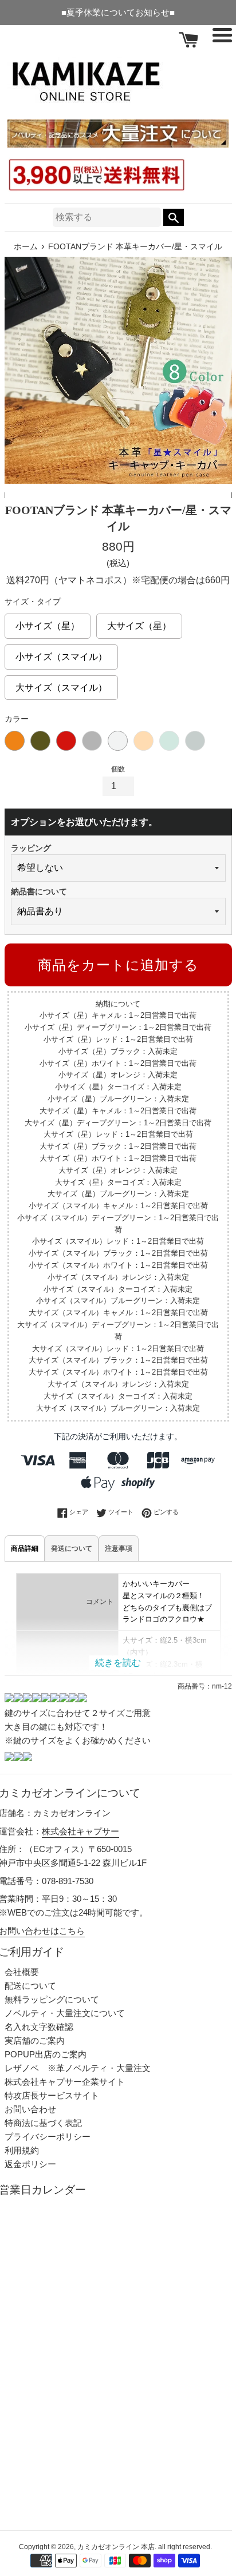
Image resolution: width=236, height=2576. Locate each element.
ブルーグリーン (195, 741)
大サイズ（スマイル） (61, 684)
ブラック (92, 741)
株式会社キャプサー (80, 1831)
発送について (72, 1548)
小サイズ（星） (48, 622)
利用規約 (22, 2150)
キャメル (15, 741)
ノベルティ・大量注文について (65, 2013)
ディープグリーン (40, 741)
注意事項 (119, 1548)
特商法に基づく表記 (43, 2123)
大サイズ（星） (139, 622)
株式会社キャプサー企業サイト (65, 2082)
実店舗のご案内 (35, 2041)
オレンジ (143, 741)
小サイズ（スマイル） (61, 653)
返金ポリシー (30, 2164)
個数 (118, 769)
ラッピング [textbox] (31, 848)
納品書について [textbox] (39, 891)
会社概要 (22, 1972)
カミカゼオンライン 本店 (116, 2547)
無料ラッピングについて (52, 1999)
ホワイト (118, 741)
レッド (66, 741)
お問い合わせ (30, 2109)
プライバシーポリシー (48, 2137)
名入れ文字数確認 (39, 2027)
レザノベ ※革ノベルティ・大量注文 (78, 2068)
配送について (30, 1986)
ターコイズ (169, 741)
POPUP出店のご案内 (46, 2054)
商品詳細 (25, 1548)
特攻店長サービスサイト (52, 2095)
